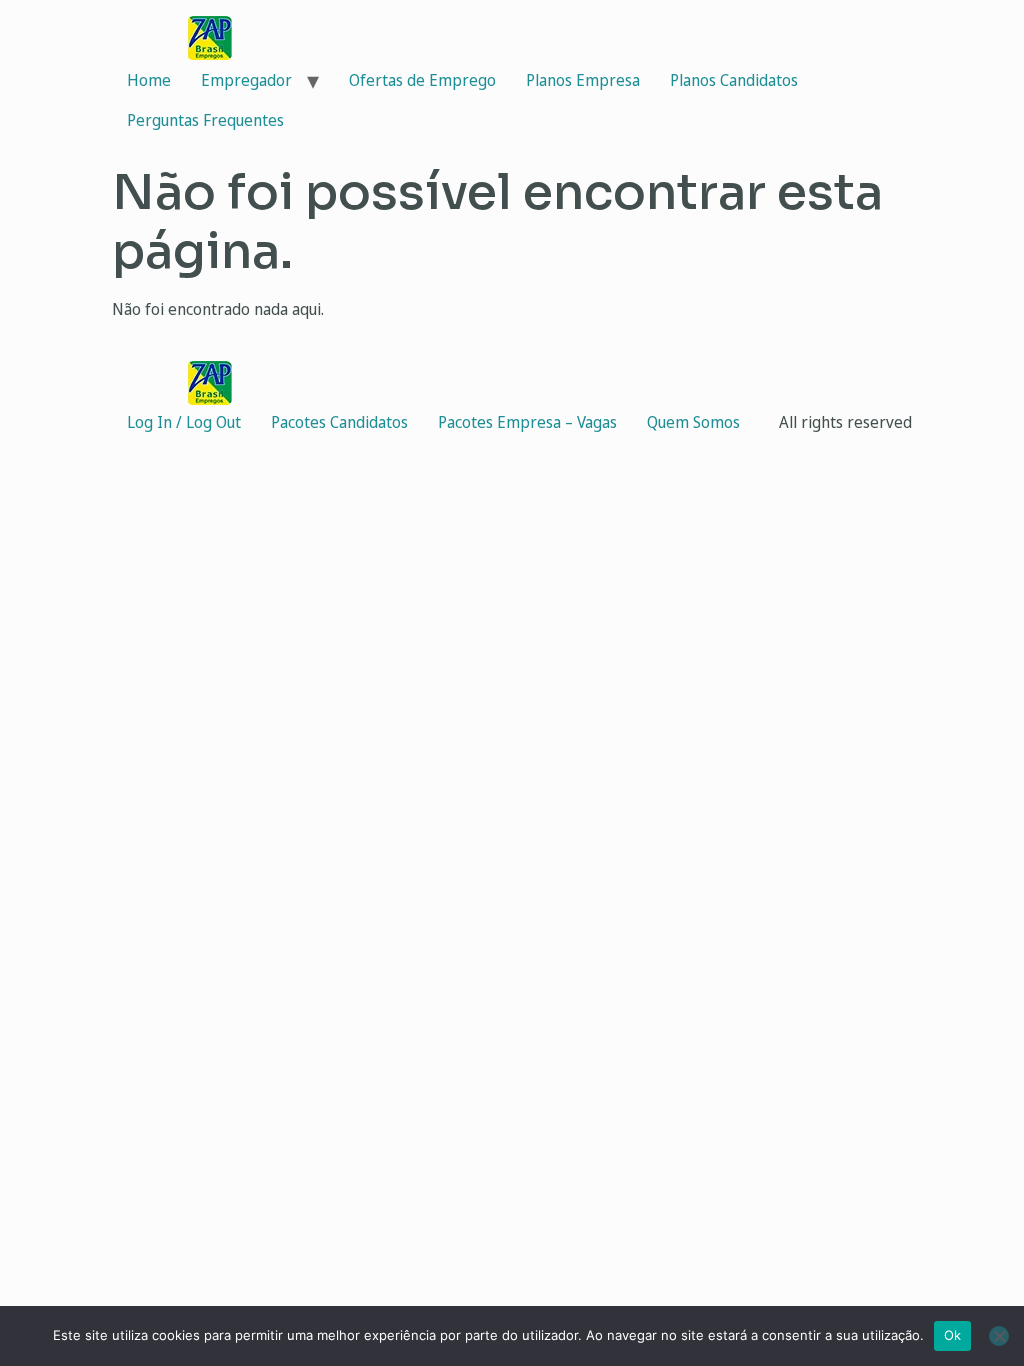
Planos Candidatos (734, 80)
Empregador (246, 80)
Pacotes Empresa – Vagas (527, 422)
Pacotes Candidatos (339, 422)
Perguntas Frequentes (205, 120)
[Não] (999, 1336)
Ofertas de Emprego (422, 80)
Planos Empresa (583, 80)
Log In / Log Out (184, 422)
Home (149, 80)
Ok (953, 1335)
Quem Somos (693, 422)
